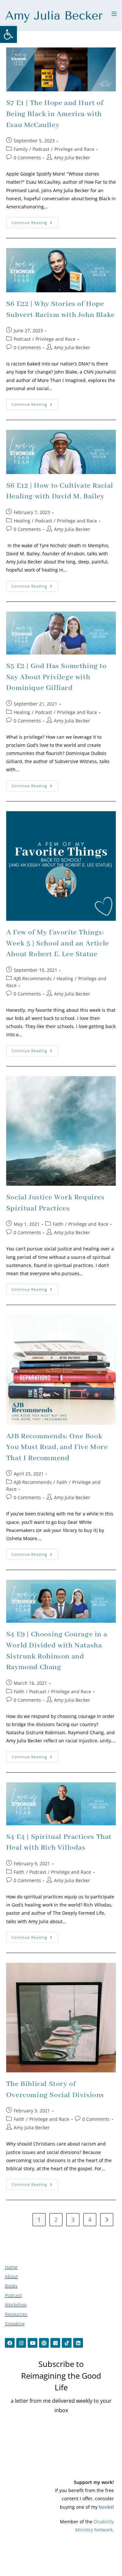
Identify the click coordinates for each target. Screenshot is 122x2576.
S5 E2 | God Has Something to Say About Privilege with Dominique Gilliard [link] (56, 677)
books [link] (106, 2507)
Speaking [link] (15, 2324)
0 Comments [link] (27, 158)
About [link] (11, 2276)
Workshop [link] (16, 2305)
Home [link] (11, 2267)
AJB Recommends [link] (33, 978)
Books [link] (11, 2286)
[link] (8, 34)
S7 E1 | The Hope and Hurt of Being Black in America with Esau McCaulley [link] (55, 114)
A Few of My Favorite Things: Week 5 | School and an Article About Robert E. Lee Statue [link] (58, 943)
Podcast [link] (41, 149)
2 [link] (56, 2220)
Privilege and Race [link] (74, 149)
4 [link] (90, 2220)
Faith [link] (58, 1224)
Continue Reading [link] (35, 221)
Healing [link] (22, 521)
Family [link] (21, 149)
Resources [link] (16, 2314)
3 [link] (73, 2220)
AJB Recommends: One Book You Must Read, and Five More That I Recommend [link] (57, 1447)
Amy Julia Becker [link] (72, 158)
